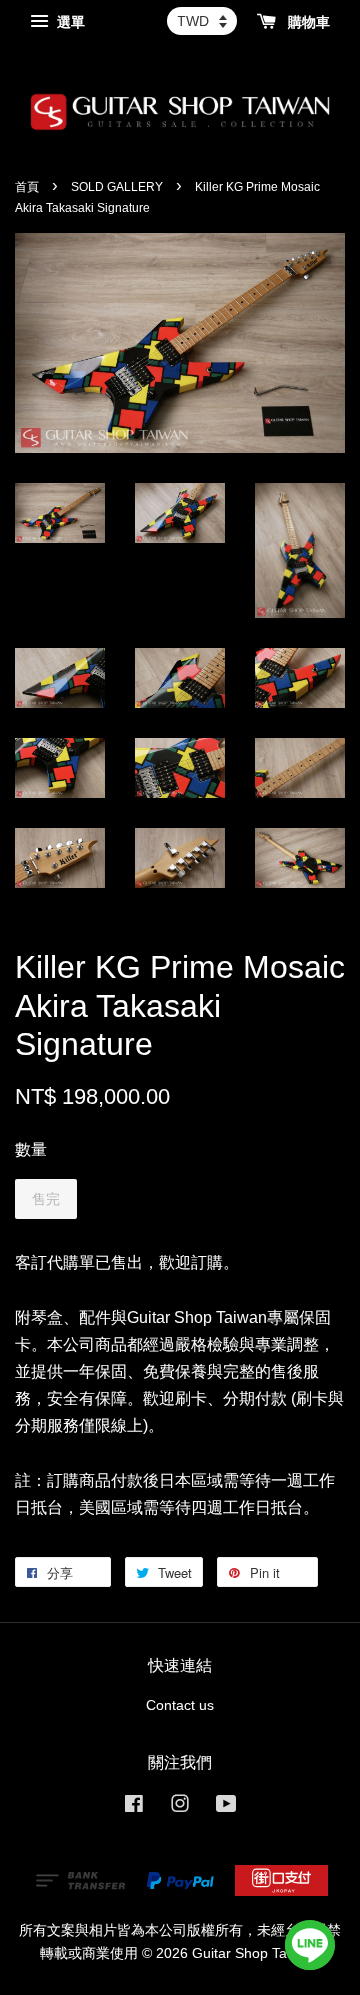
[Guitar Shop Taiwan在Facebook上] (134, 1807)
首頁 (27, 187)
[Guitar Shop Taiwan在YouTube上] (226, 1807)
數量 (31, 1149)
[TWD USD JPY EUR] (202, 21)
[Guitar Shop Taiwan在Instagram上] (180, 1807)
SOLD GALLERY (117, 187)
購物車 (307, 22)
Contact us (180, 1705)
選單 (69, 22)
